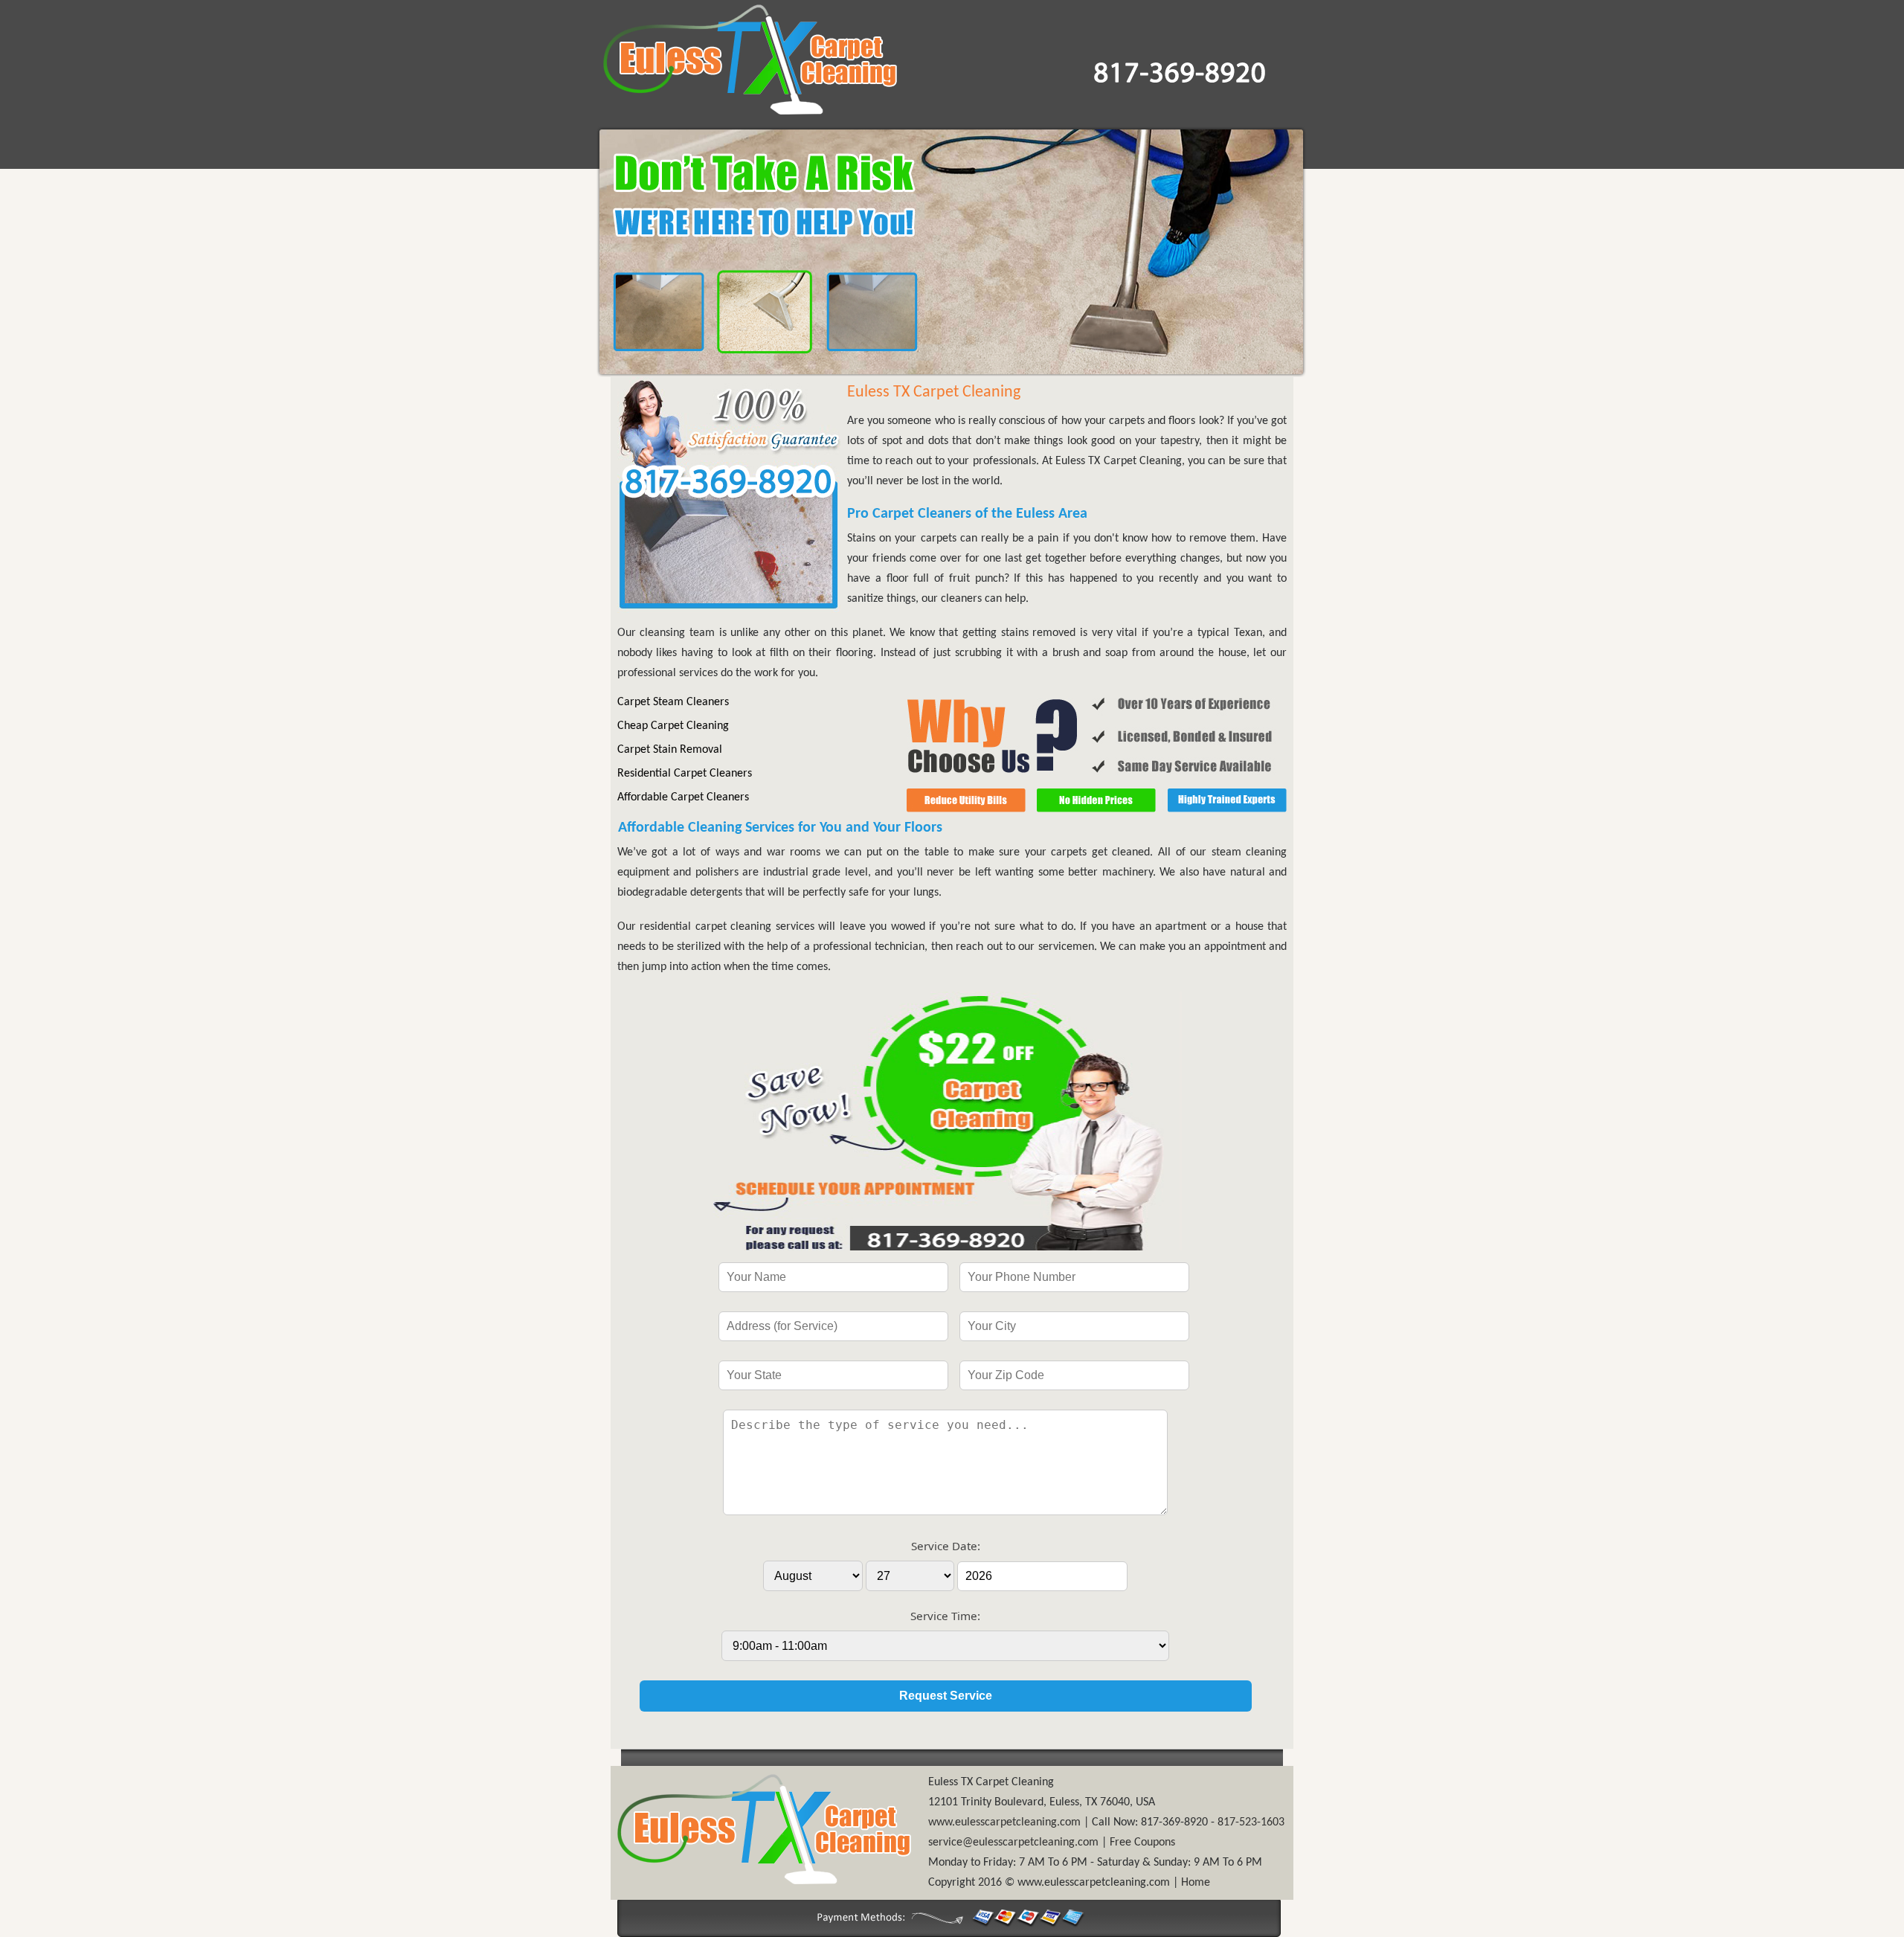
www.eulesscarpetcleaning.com (1004, 1822)
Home (1196, 1883)
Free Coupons (1142, 1843)
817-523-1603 (1251, 1822)
